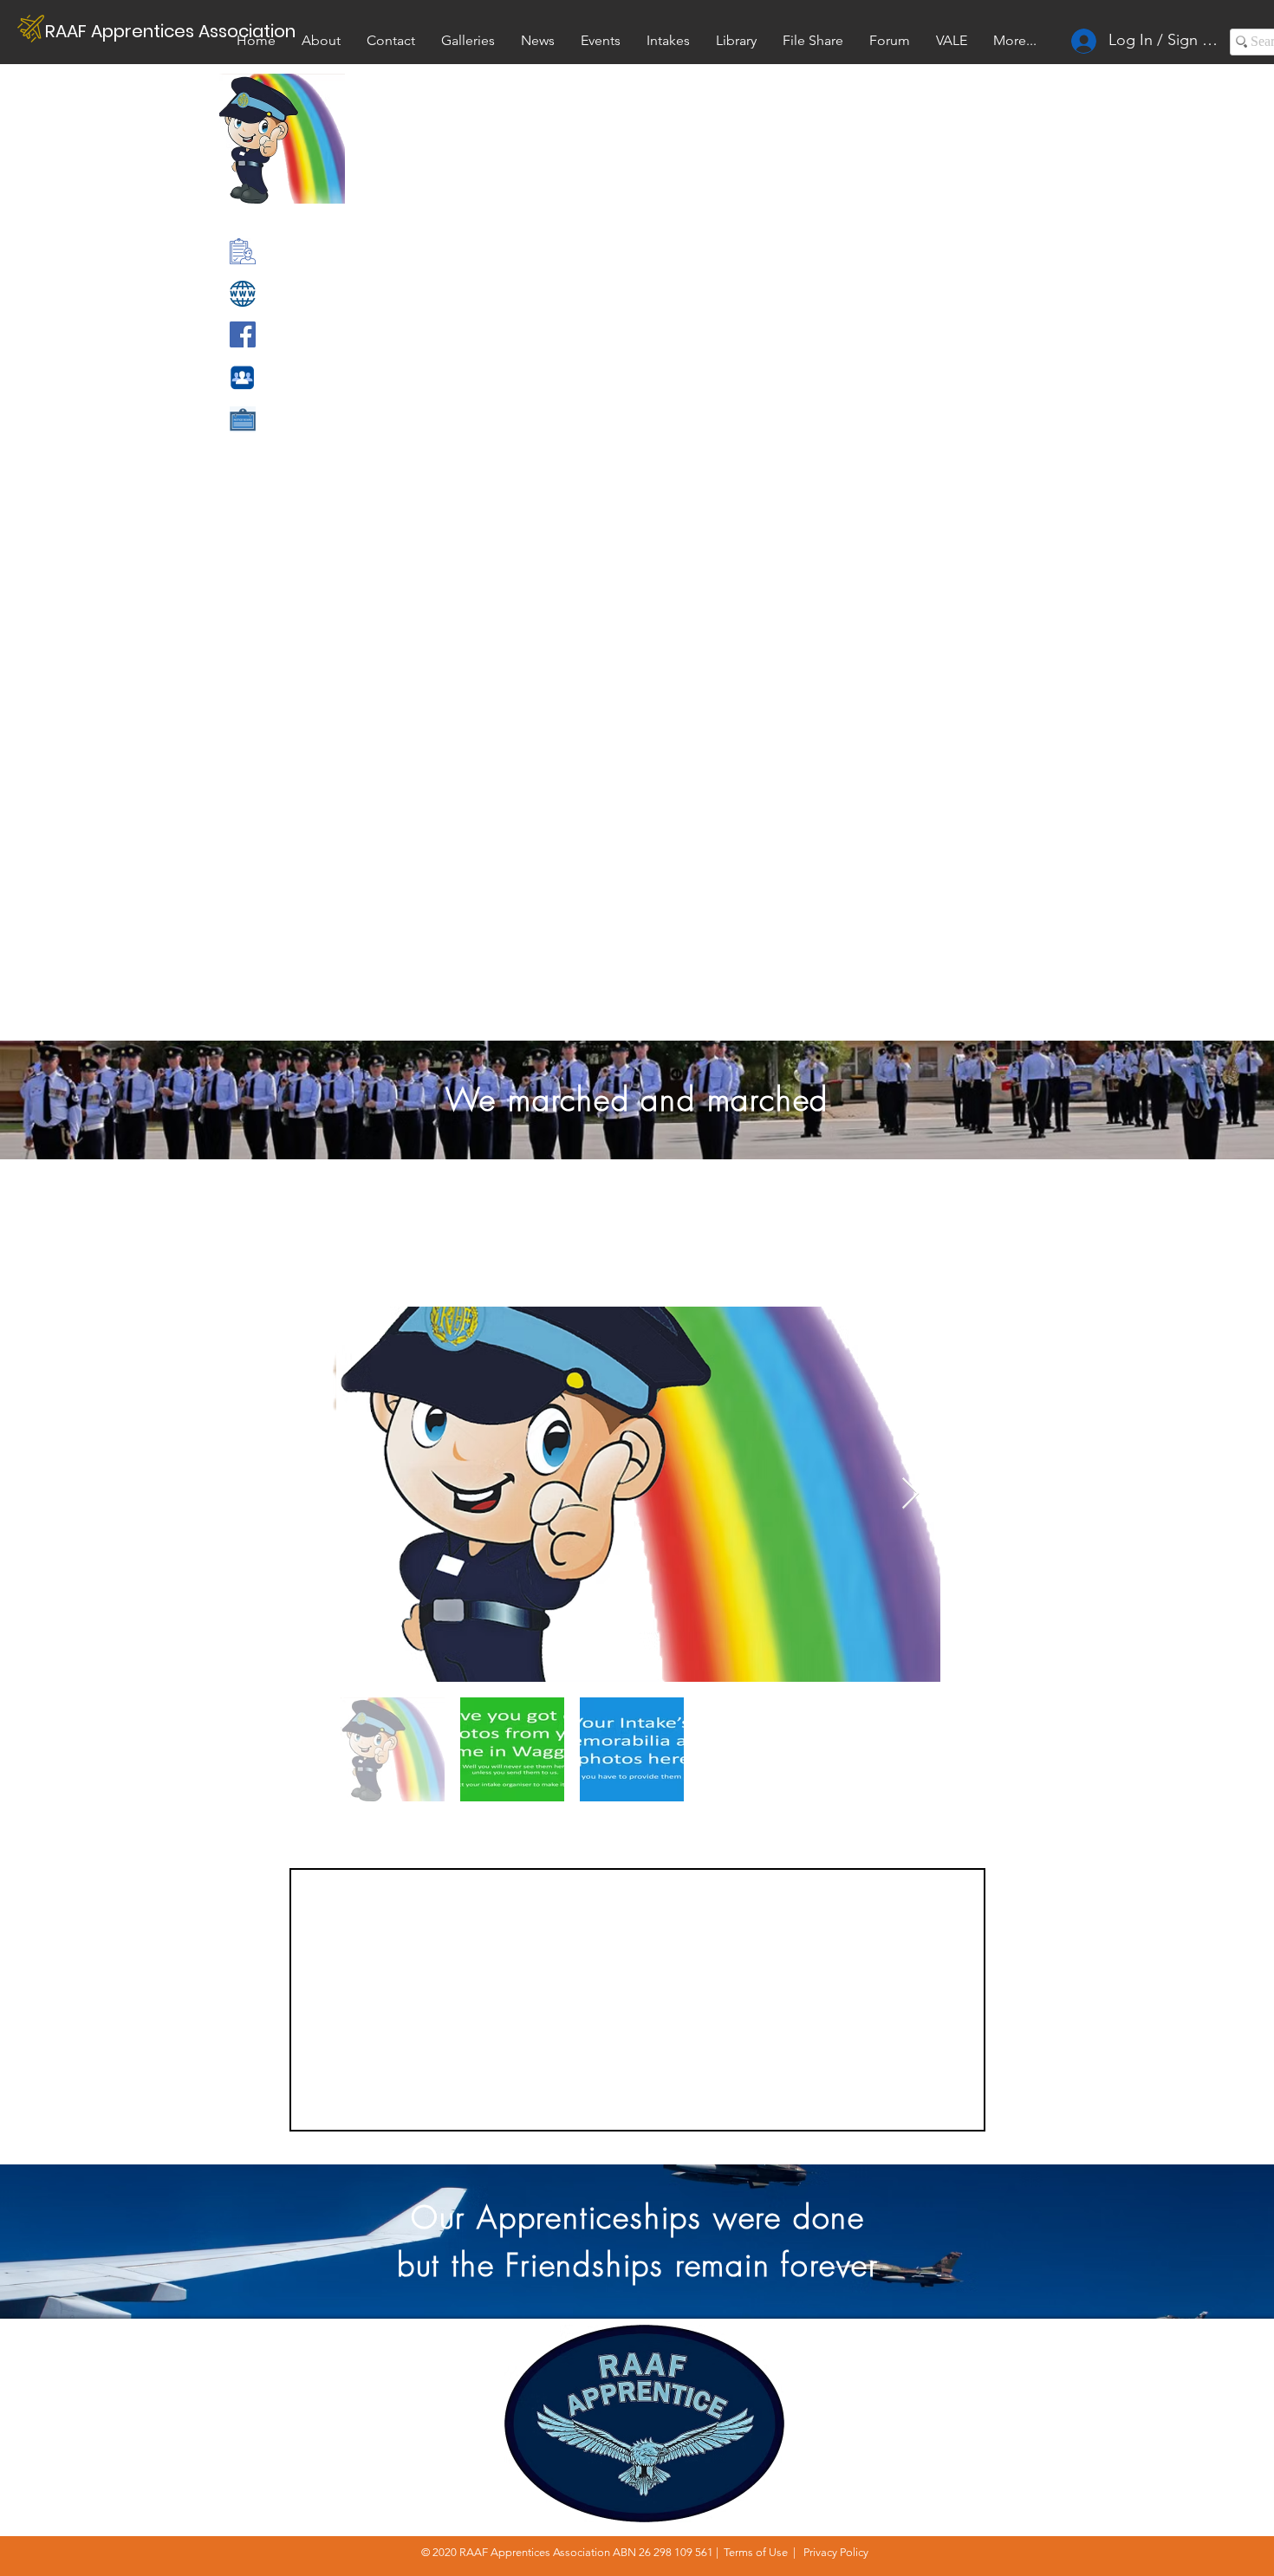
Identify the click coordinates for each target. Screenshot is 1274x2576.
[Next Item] (910, 1494)
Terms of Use (756, 2552)
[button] (952, 40)
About (1250, 2348)
